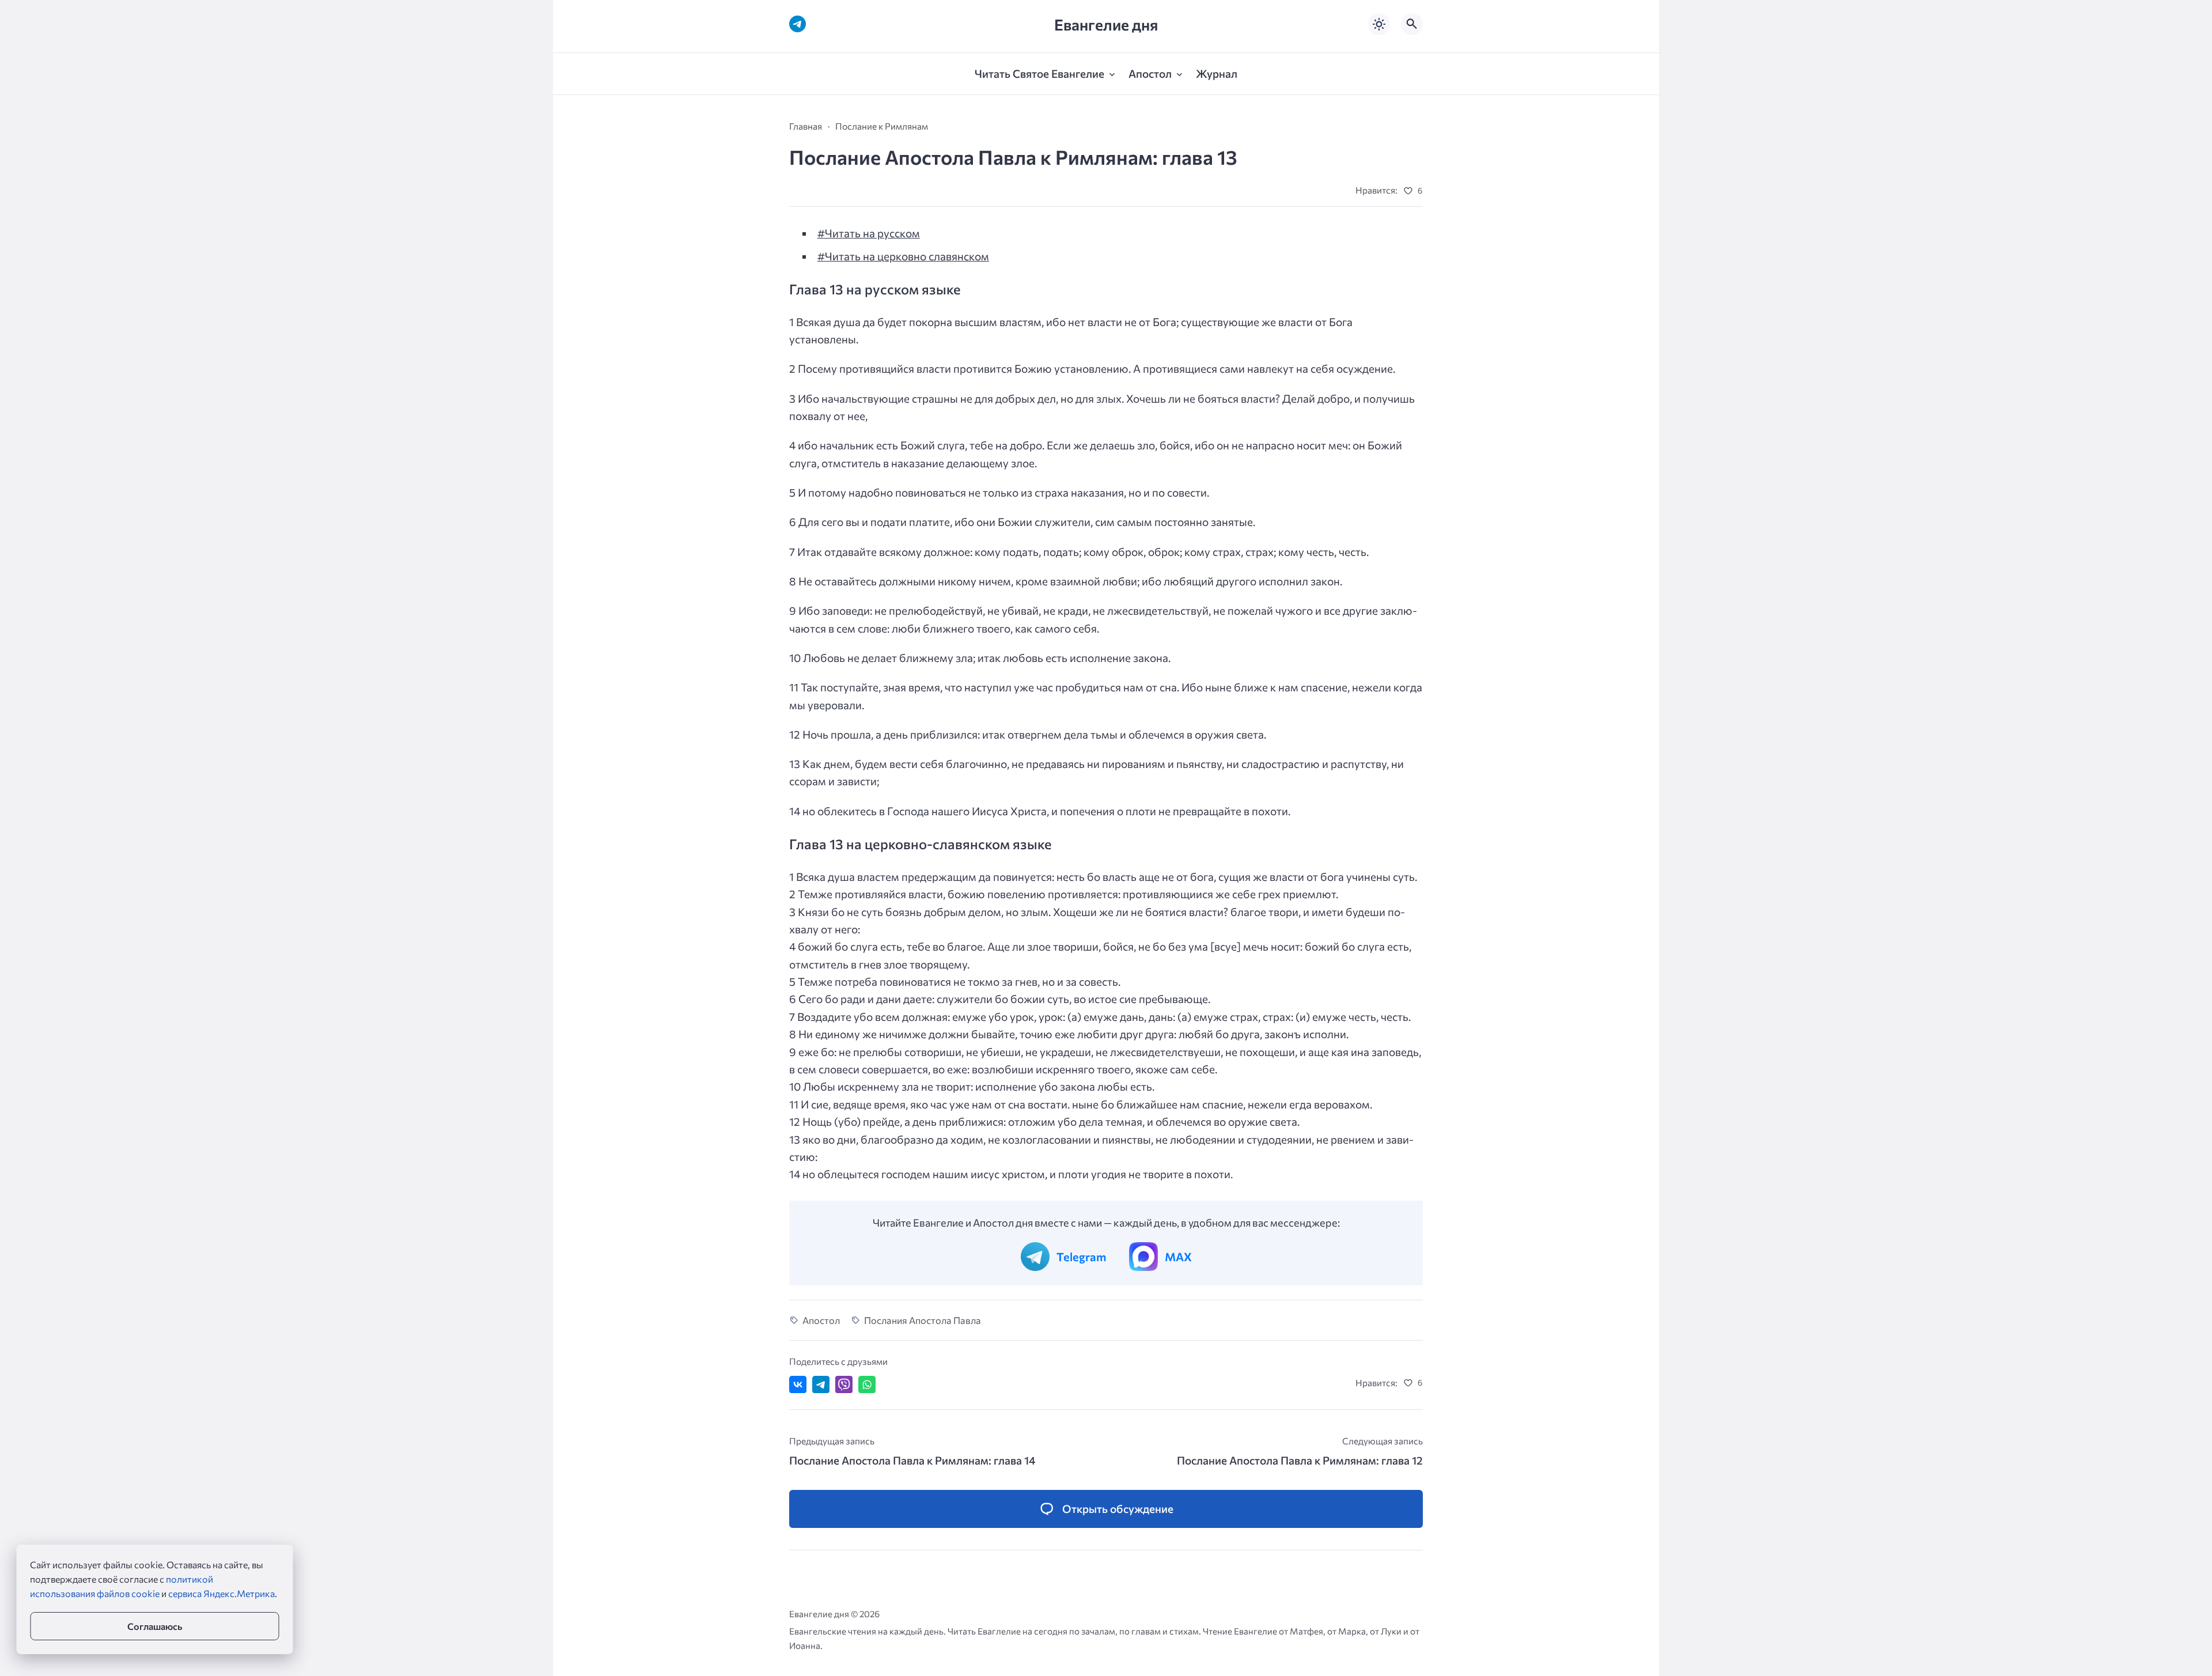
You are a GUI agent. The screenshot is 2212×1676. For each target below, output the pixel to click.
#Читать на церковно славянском (903, 256)
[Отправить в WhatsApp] (867, 1384)
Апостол (821, 1320)
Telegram (1081, 1257)
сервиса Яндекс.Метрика (221, 1593)
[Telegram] (798, 24)
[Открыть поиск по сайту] (1412, 24)
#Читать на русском (869, 233)
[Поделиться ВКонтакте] (798, 1384)
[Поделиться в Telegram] (821, 1384)
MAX (1178, 1257)
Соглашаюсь (155, 1626)
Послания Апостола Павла (923, 1320)
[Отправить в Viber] (844, 1384)
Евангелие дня (1106, 24)
